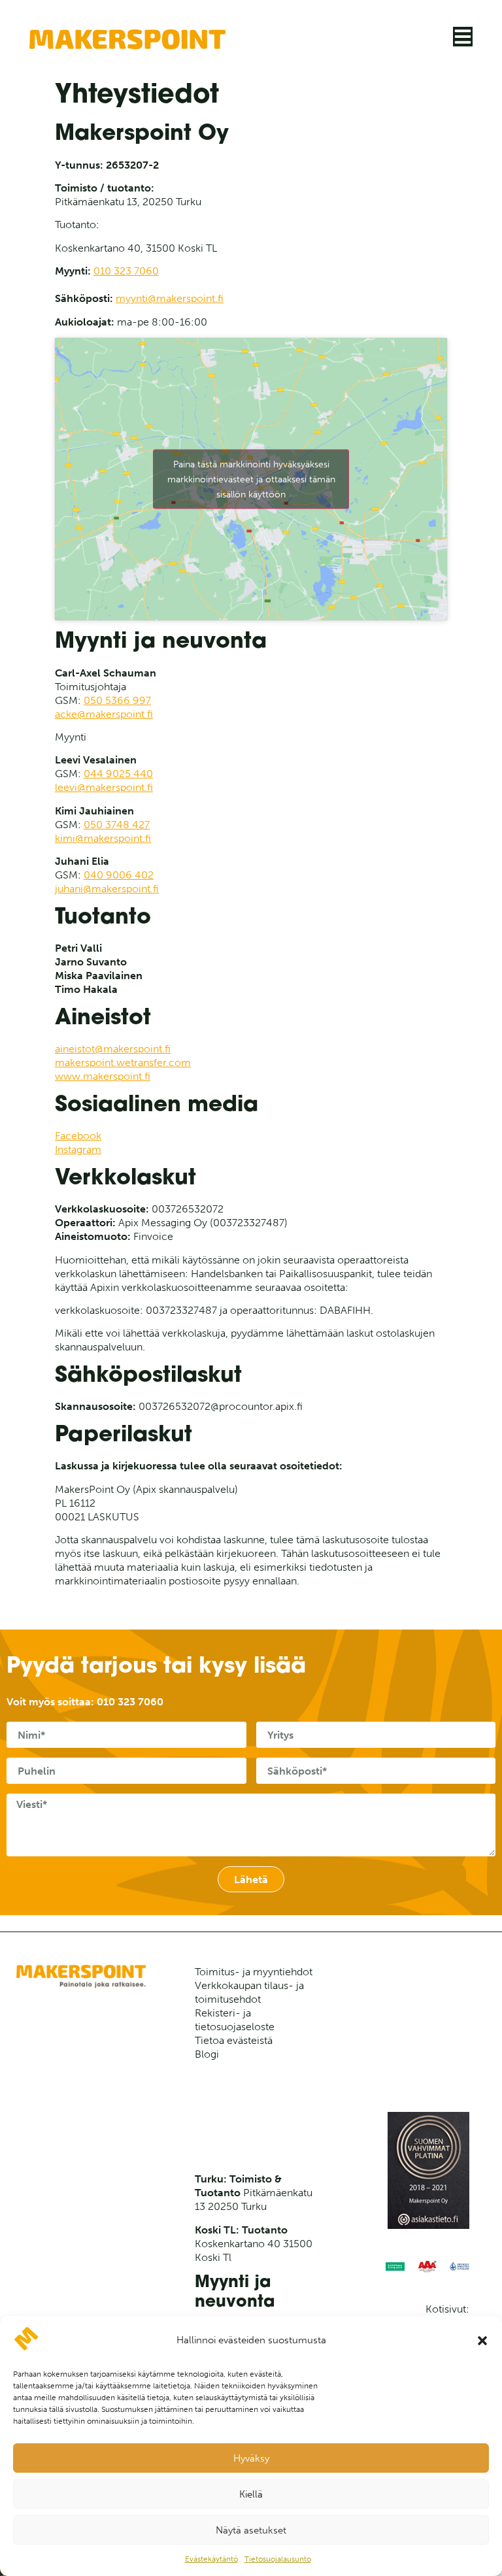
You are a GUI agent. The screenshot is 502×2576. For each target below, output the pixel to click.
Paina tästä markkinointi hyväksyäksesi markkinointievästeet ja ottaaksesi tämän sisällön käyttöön (251, 479)
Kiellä (251, 2494)
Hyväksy (251, 2458)
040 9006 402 (119, 875)
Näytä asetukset (251, 2530)
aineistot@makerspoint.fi (113, 1049)
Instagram (78, 1149)
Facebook (78, 1136)
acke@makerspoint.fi (104, 714)
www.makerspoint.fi (103, 1076)
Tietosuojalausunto (278, 2559)
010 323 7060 (126, 271)
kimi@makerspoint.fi (103, 838)
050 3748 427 (117, 825)
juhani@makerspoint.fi (107, 889)
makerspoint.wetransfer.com (123, 1062)
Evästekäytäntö (211, 2559)
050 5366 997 (117, 700)
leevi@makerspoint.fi (104, 787)
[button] (482, 2341)
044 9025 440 (118, 774)
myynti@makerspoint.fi (170, 298)
